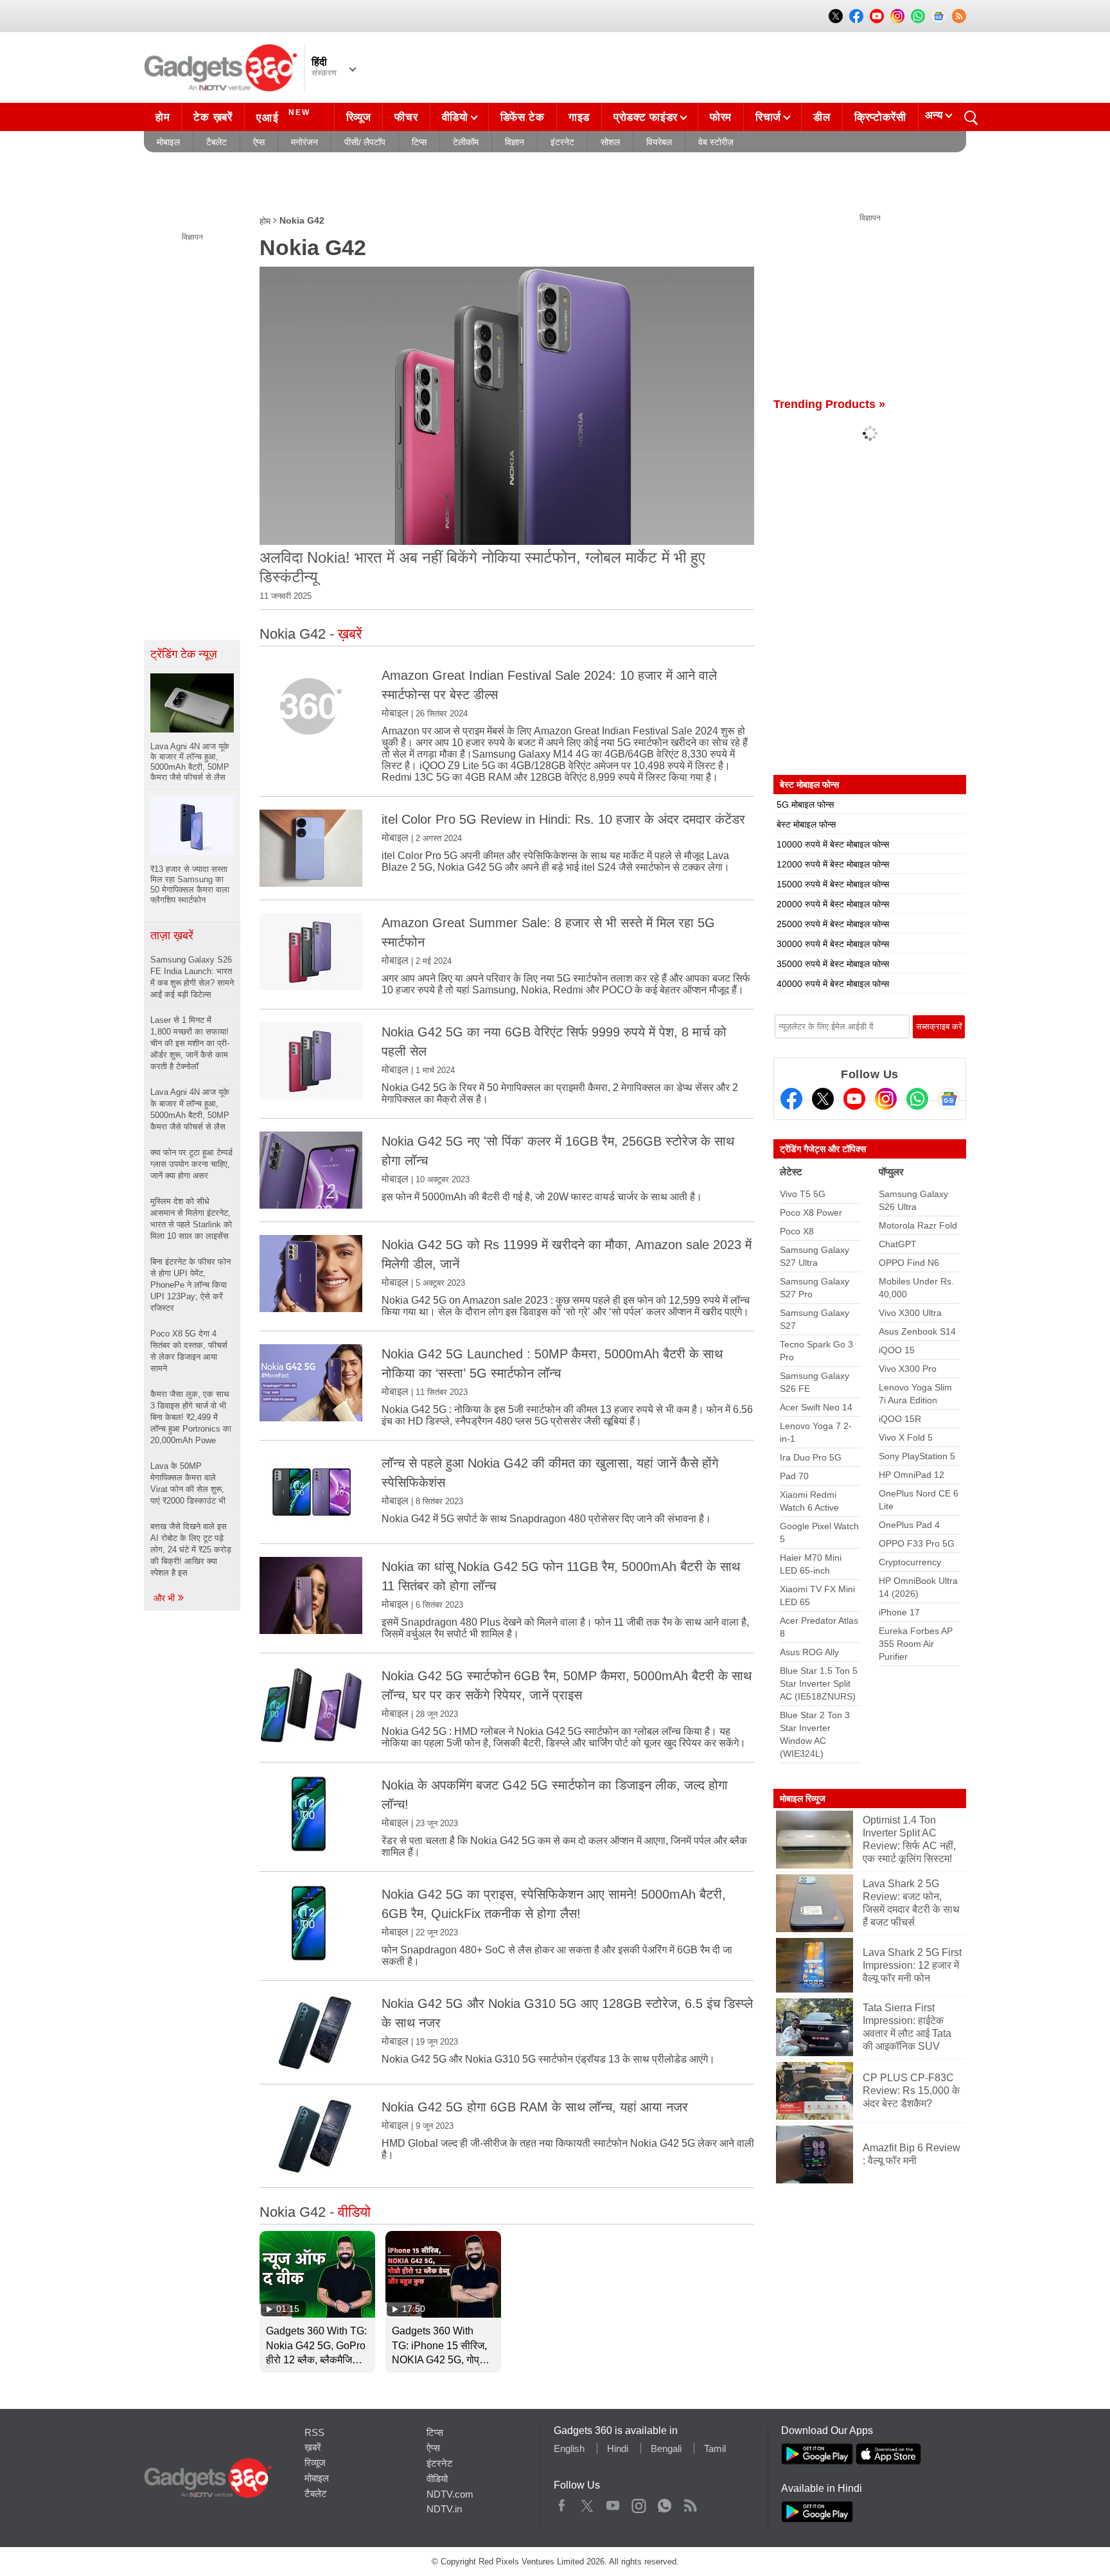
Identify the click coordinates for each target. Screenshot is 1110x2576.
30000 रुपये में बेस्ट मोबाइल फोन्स (833, 944)
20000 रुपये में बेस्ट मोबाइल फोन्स (833, 904)
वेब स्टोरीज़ (716, 142)
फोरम (721, 117)
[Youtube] (854, 1099)
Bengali (666, 2448)
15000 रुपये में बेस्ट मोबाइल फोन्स (833, 884)
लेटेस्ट (791, 1172)
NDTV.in (444, 2509)
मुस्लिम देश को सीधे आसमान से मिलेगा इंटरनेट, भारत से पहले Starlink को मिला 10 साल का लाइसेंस (191, 1219)
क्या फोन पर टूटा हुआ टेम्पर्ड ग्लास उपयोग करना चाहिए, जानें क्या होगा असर (191, 1164)
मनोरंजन (304, 142)
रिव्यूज (359, 117)
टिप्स (419, 142)
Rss (690, 2503)
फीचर (406, 117)
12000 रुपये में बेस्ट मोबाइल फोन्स (833, 864)
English (569, 2448)
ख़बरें (313, 2447)
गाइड (579, 117)
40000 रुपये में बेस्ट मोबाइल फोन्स (833, 984)
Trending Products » (829, 404)
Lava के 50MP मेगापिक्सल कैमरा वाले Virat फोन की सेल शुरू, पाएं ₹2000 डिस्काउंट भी (188, 1483)
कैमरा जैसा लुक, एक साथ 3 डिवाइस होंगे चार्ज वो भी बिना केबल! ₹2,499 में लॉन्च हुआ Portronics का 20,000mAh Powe (191, 1417)
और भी (165, 1598)
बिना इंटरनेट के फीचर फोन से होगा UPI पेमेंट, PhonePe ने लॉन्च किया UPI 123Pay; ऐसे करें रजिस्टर (190, 1285)
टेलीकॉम (466, 142)
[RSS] (959, 16)
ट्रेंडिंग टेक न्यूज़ (184, 654)
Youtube (613, 2503)
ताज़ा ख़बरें (172, 936)
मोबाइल (168, 142)
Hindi (618, 2448)
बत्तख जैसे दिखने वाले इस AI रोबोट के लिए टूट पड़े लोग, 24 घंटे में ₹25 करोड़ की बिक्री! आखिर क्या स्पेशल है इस (191, 1550)
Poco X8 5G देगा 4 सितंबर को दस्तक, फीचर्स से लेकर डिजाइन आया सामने (189, 1351)
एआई (283, 116)
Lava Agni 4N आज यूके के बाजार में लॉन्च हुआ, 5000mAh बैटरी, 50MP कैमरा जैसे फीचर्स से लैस (190, 1109)
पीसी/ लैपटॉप (365, 142)
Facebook (562, 2503)
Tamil (715, 2448)
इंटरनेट (562, 142)
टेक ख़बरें (213, 117)
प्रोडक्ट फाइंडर (646, 117)
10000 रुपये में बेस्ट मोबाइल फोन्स (833, 844)
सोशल (610, 142)
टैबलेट (216, 142)
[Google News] (949, 1099)
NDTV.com (450, 2494)
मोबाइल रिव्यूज (803, 1799)
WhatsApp (665, 2503)
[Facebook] (791, 1099)
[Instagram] (886, 1099)
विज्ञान (515, 142)
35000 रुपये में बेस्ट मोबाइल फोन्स (833, 964)
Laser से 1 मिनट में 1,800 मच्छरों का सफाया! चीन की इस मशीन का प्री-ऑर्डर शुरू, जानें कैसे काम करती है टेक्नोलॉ (190, 1043)
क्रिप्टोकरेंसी (880, 117)
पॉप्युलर (891, 1172)
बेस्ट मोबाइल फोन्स (806, 824)
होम (163, 117)
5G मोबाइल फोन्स (805, 804)
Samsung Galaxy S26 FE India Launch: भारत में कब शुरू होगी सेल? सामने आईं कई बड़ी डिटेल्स (192, 977)
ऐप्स (259, 142)
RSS (314, 2432)
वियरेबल (659, 142)
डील (822, 117)
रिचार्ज (768, 117)
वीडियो (455, 117)
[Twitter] (823, 1099)
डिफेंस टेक (523, 117)
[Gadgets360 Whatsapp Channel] (917, 1099)
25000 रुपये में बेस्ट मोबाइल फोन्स (833, 924)
